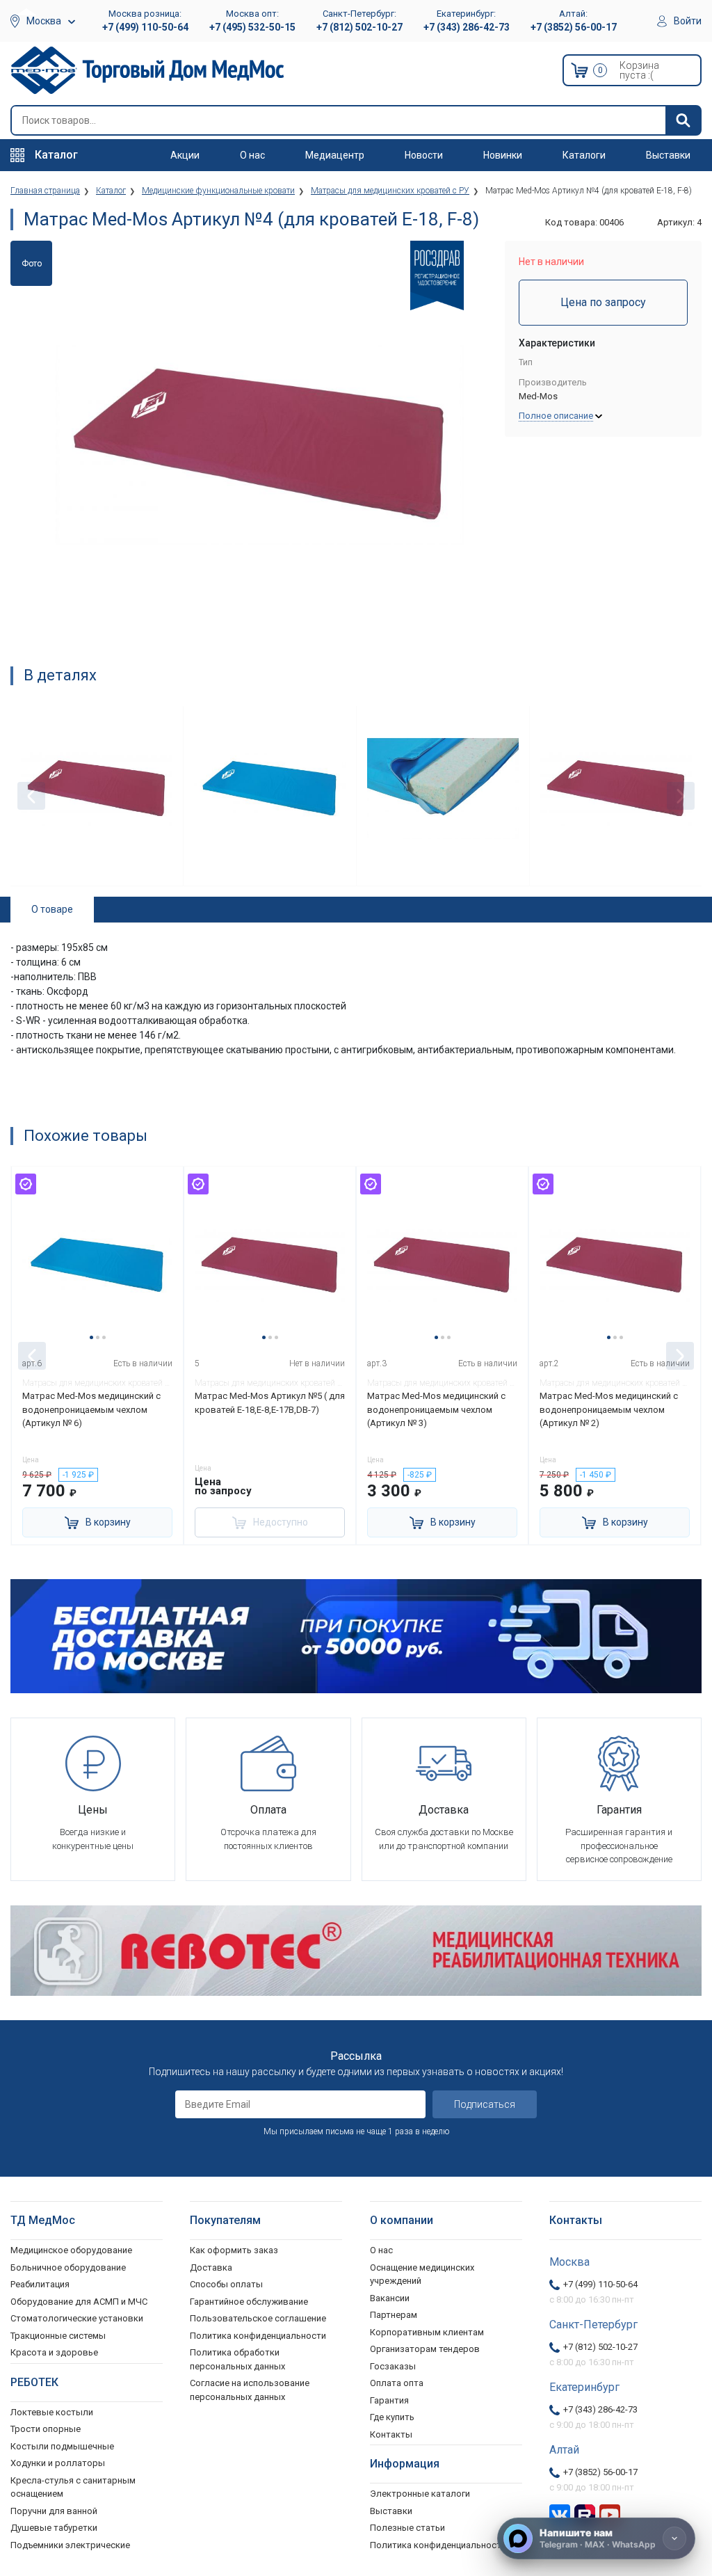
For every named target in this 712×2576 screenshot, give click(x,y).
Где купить (392, 2417)
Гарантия (389, 2400)
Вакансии (390, 2298)
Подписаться (485, 2104)
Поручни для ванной (54, 2511)
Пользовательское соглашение (258, 2318)
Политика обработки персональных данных (237, 2359)
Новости (424, 155)
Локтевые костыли (52, 2412)
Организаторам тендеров (425, 2349)
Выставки (668, 155)
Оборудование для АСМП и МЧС (79, 2302)
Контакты (391, 2434)
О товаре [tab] (52, 909)
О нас (252, 155)
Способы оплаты (226, 2284)
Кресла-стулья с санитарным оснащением (73, 2487)
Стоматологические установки (77, 2318)
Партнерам (394, 2315)
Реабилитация (40, 2284)
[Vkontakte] (560, 2514)
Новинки (503, 155)
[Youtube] (610, 2514)
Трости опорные (46, 2429)
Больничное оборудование (68, 2267)
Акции (185, 155)
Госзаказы (393, 2366)
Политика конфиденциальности (258, 2336)
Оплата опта (397, 2383)
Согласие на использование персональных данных (250, 2390)
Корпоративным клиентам (427, 2332)
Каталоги (584, 155)
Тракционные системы (58, 2336)
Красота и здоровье (54, 2352)
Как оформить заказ (234, 2250)
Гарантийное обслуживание (249, 2302)
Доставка (211, 2267)
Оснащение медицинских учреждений (422, 2274)
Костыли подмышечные (62, 2446)
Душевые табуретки (54, 2528)
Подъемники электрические (70, 2545)
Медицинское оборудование (71, 2250)
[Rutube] (585, 2514)
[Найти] (683, 120)
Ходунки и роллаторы (58, 2463)
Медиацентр (335, 155)
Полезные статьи (407, 2528)
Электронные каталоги (420, 2494)
